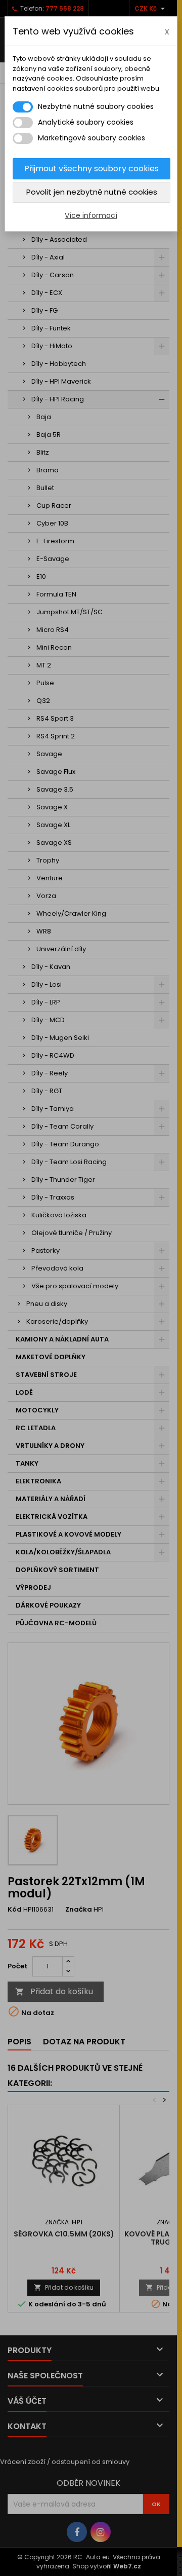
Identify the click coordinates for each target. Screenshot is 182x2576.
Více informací (91, 215)
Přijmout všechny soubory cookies (92, 169)
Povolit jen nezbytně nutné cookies (92, 192)
